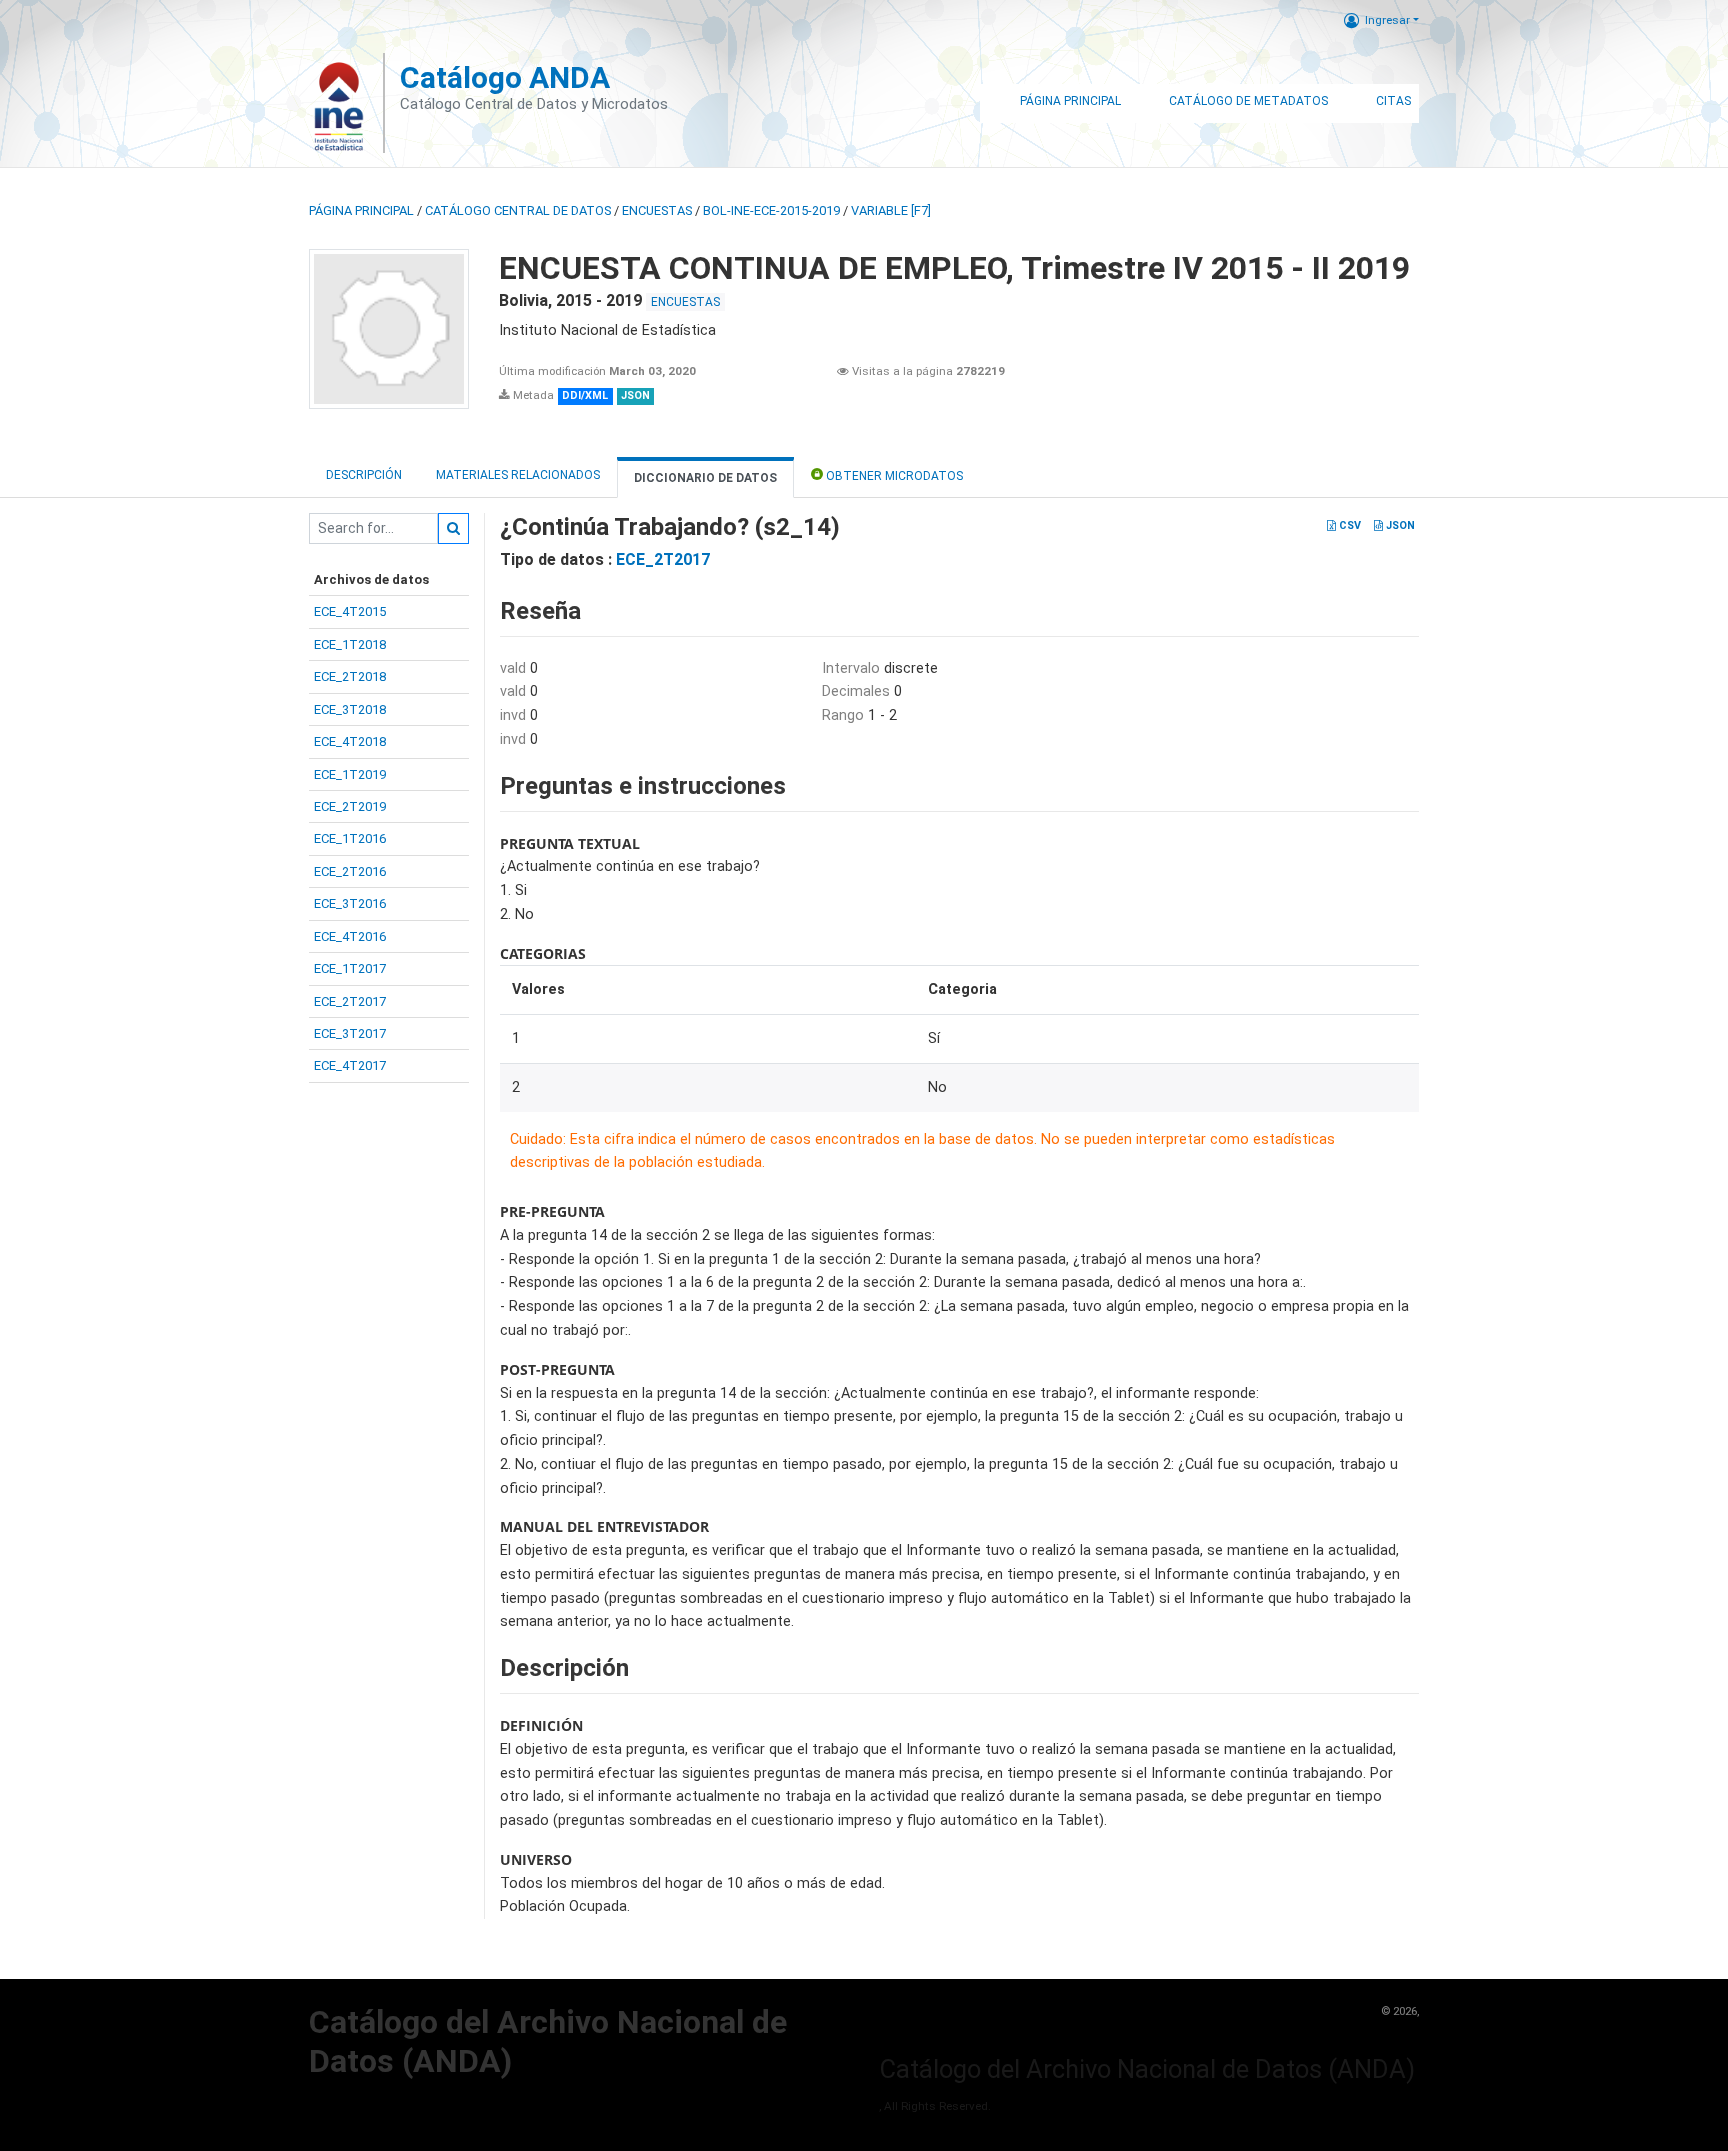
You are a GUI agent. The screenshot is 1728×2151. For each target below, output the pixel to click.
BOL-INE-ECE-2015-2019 (771, 210)
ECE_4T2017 (350, 1065)
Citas (1393, 101)
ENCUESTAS (657, 210)
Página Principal (1070, 101)
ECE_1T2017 (350, 968)
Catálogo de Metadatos (1248, 101)
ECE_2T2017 (350, 1001)
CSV (1348, 525)
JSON (1399, 525)
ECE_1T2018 (350, 644)
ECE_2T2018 (350, 676)
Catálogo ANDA (505, 77)
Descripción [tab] (364, 475)
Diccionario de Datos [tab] (705, 478)
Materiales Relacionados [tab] (518, 475)
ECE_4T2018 (350, 741)
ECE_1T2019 (350, 774)
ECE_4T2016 (350, 936)
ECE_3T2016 (350, 903)
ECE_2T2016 (350, 871)
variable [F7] (891, 210)
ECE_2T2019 (350, 806)
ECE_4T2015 (350, 611)
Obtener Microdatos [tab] (893, 476)
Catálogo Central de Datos (518, 210)
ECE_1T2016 (350, 838)
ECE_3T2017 (350, 1033)
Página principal (361, 210)
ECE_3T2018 (350, 709)
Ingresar (1387, 20)
